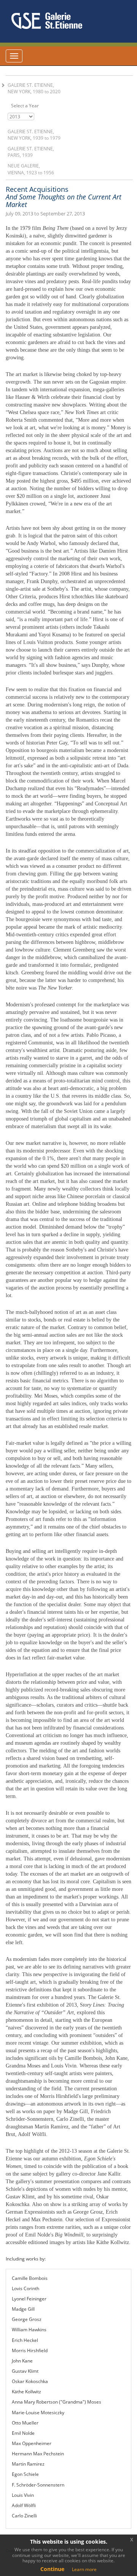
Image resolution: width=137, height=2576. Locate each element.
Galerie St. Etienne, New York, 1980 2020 (34, 88)
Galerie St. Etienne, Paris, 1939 (31, 152)
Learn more (84, 2569)
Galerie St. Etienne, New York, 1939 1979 (34, 135)
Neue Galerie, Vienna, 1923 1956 (31, 169)
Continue (52, 2569)
